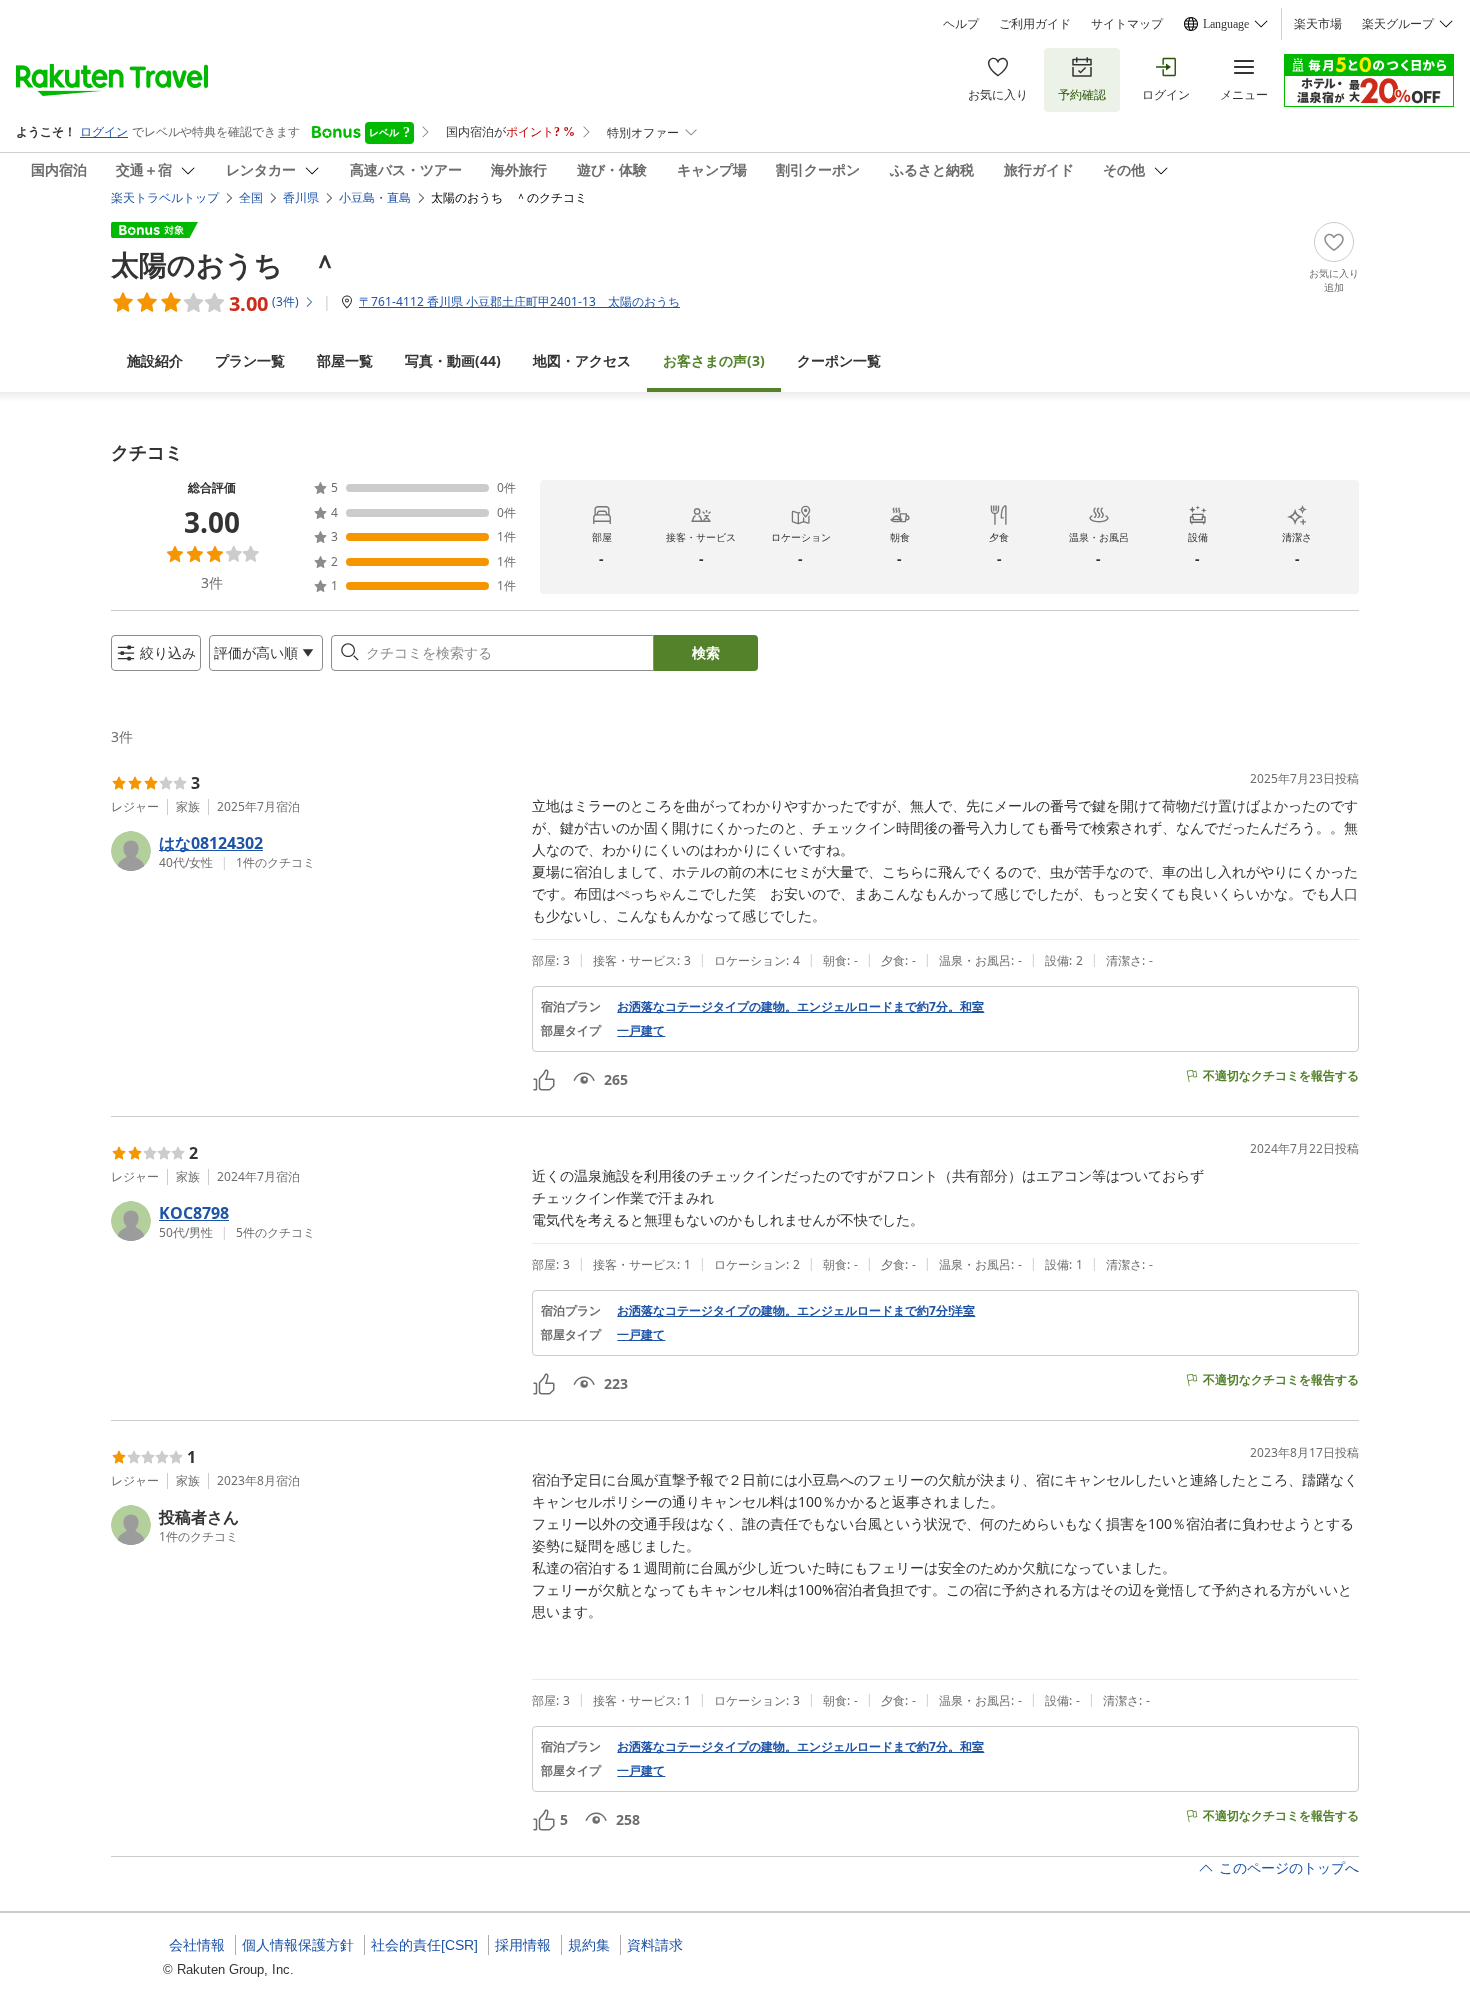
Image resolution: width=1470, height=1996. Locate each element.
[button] (313, 851)
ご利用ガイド (1035, 24)
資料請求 (655, 1945)
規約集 (589, 1945)
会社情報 (197, 1945)
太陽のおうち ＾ (225, 264)
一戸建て (641, 1031)
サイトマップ (1127, 24)
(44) (453, 360)
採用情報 (523, 1945)
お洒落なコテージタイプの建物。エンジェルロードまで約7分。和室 (800, 1007)
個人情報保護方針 (298, 1945)
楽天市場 (1318, 24)
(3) (714, 360)
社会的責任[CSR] (424, 1945)
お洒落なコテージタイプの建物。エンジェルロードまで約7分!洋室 (796, 1311)
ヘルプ (961, 24)
